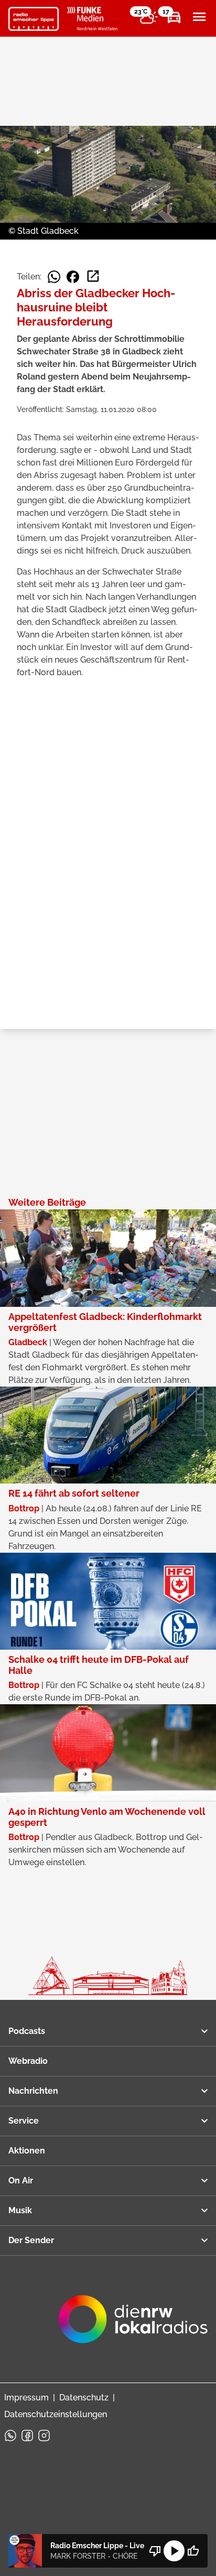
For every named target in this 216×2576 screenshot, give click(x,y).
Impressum (26, 2398)
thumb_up (193, 2551)
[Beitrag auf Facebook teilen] (73, 277)
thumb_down (155, 2551)
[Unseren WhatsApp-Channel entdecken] (10, 2436)
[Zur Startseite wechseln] (34, 19)
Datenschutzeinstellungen (56, 2414)
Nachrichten (33, 2091)
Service (24, 2121)
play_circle (174, 2551)
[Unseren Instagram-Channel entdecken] (44, 2436)
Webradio (28, 2061)
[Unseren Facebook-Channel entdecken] (27, 2436)
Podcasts (27, 2031)
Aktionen (27, 2151)
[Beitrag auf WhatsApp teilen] (54, 277)
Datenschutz (84, 2398)
